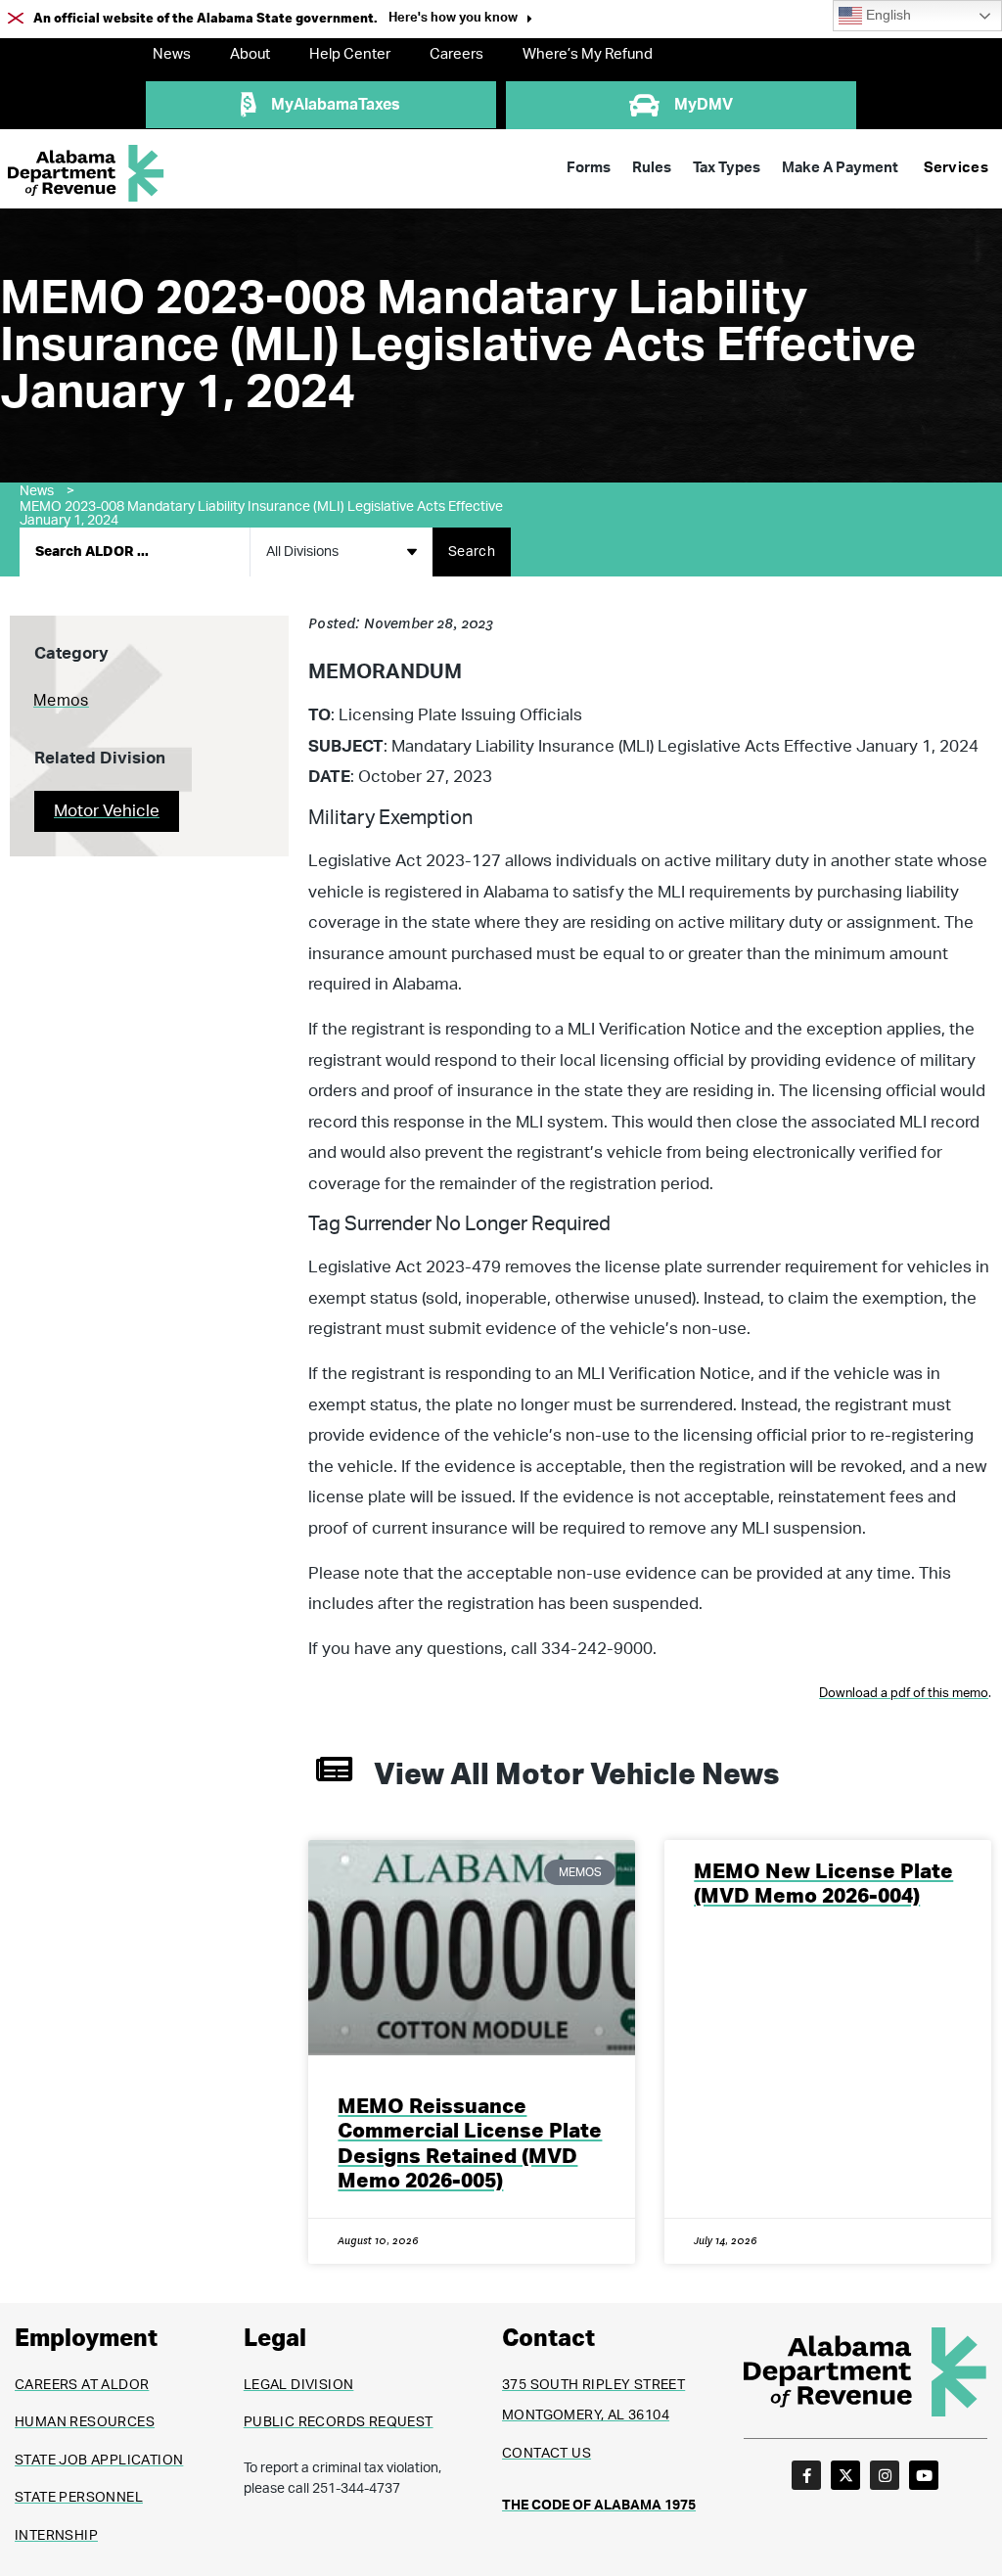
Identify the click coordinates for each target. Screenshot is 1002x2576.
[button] (460, 20)
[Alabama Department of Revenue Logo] (86, 174)
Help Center (350, 54)
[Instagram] (885, 2475)
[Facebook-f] (806, 2475)
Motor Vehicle (107, 811)
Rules (652, 168)
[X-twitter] (845, 2475)
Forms (589, 168)
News (172, 54)
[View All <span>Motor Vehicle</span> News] (334, 1769)
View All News (576, 1775)
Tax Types (727, 168)
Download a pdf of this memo (904, 1694)
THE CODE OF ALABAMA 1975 (599, 2506)
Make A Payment (840, 168)
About (250, 54)
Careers (456, 54)
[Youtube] (924, 2475)
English (887, 15)
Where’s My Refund (588, 54)
